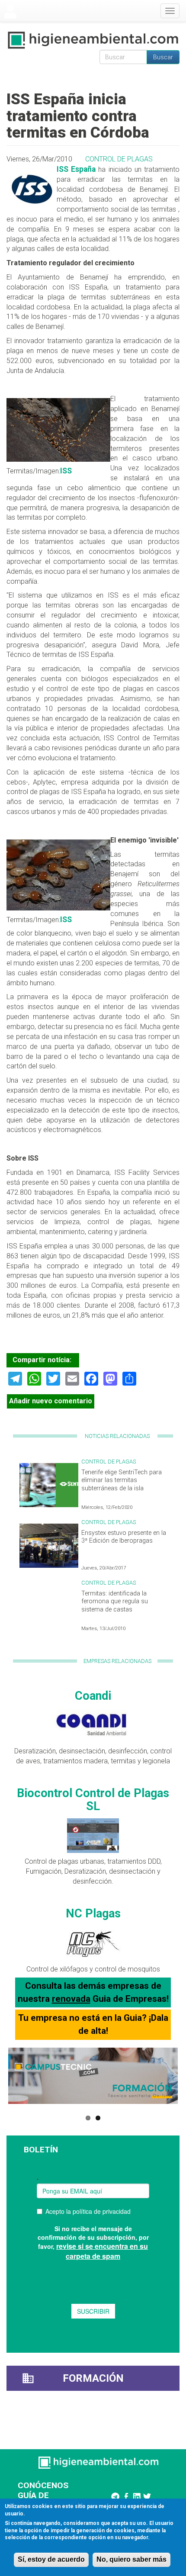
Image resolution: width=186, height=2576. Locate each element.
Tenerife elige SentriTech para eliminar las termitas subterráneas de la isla (122, 1480)
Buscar (163, 57)
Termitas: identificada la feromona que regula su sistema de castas (115, 1602)
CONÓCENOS (43, 2485)
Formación (93, 2378)
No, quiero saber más (131, 2559)
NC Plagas (93, 1914)
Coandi (93, 1696)
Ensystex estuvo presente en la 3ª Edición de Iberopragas (124, 1537)
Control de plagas (119, 159)
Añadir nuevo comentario (51, 1401)
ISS (66, 471)
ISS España (76, 169)
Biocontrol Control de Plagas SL (93, 1800)
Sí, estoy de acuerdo (51, 2559)
